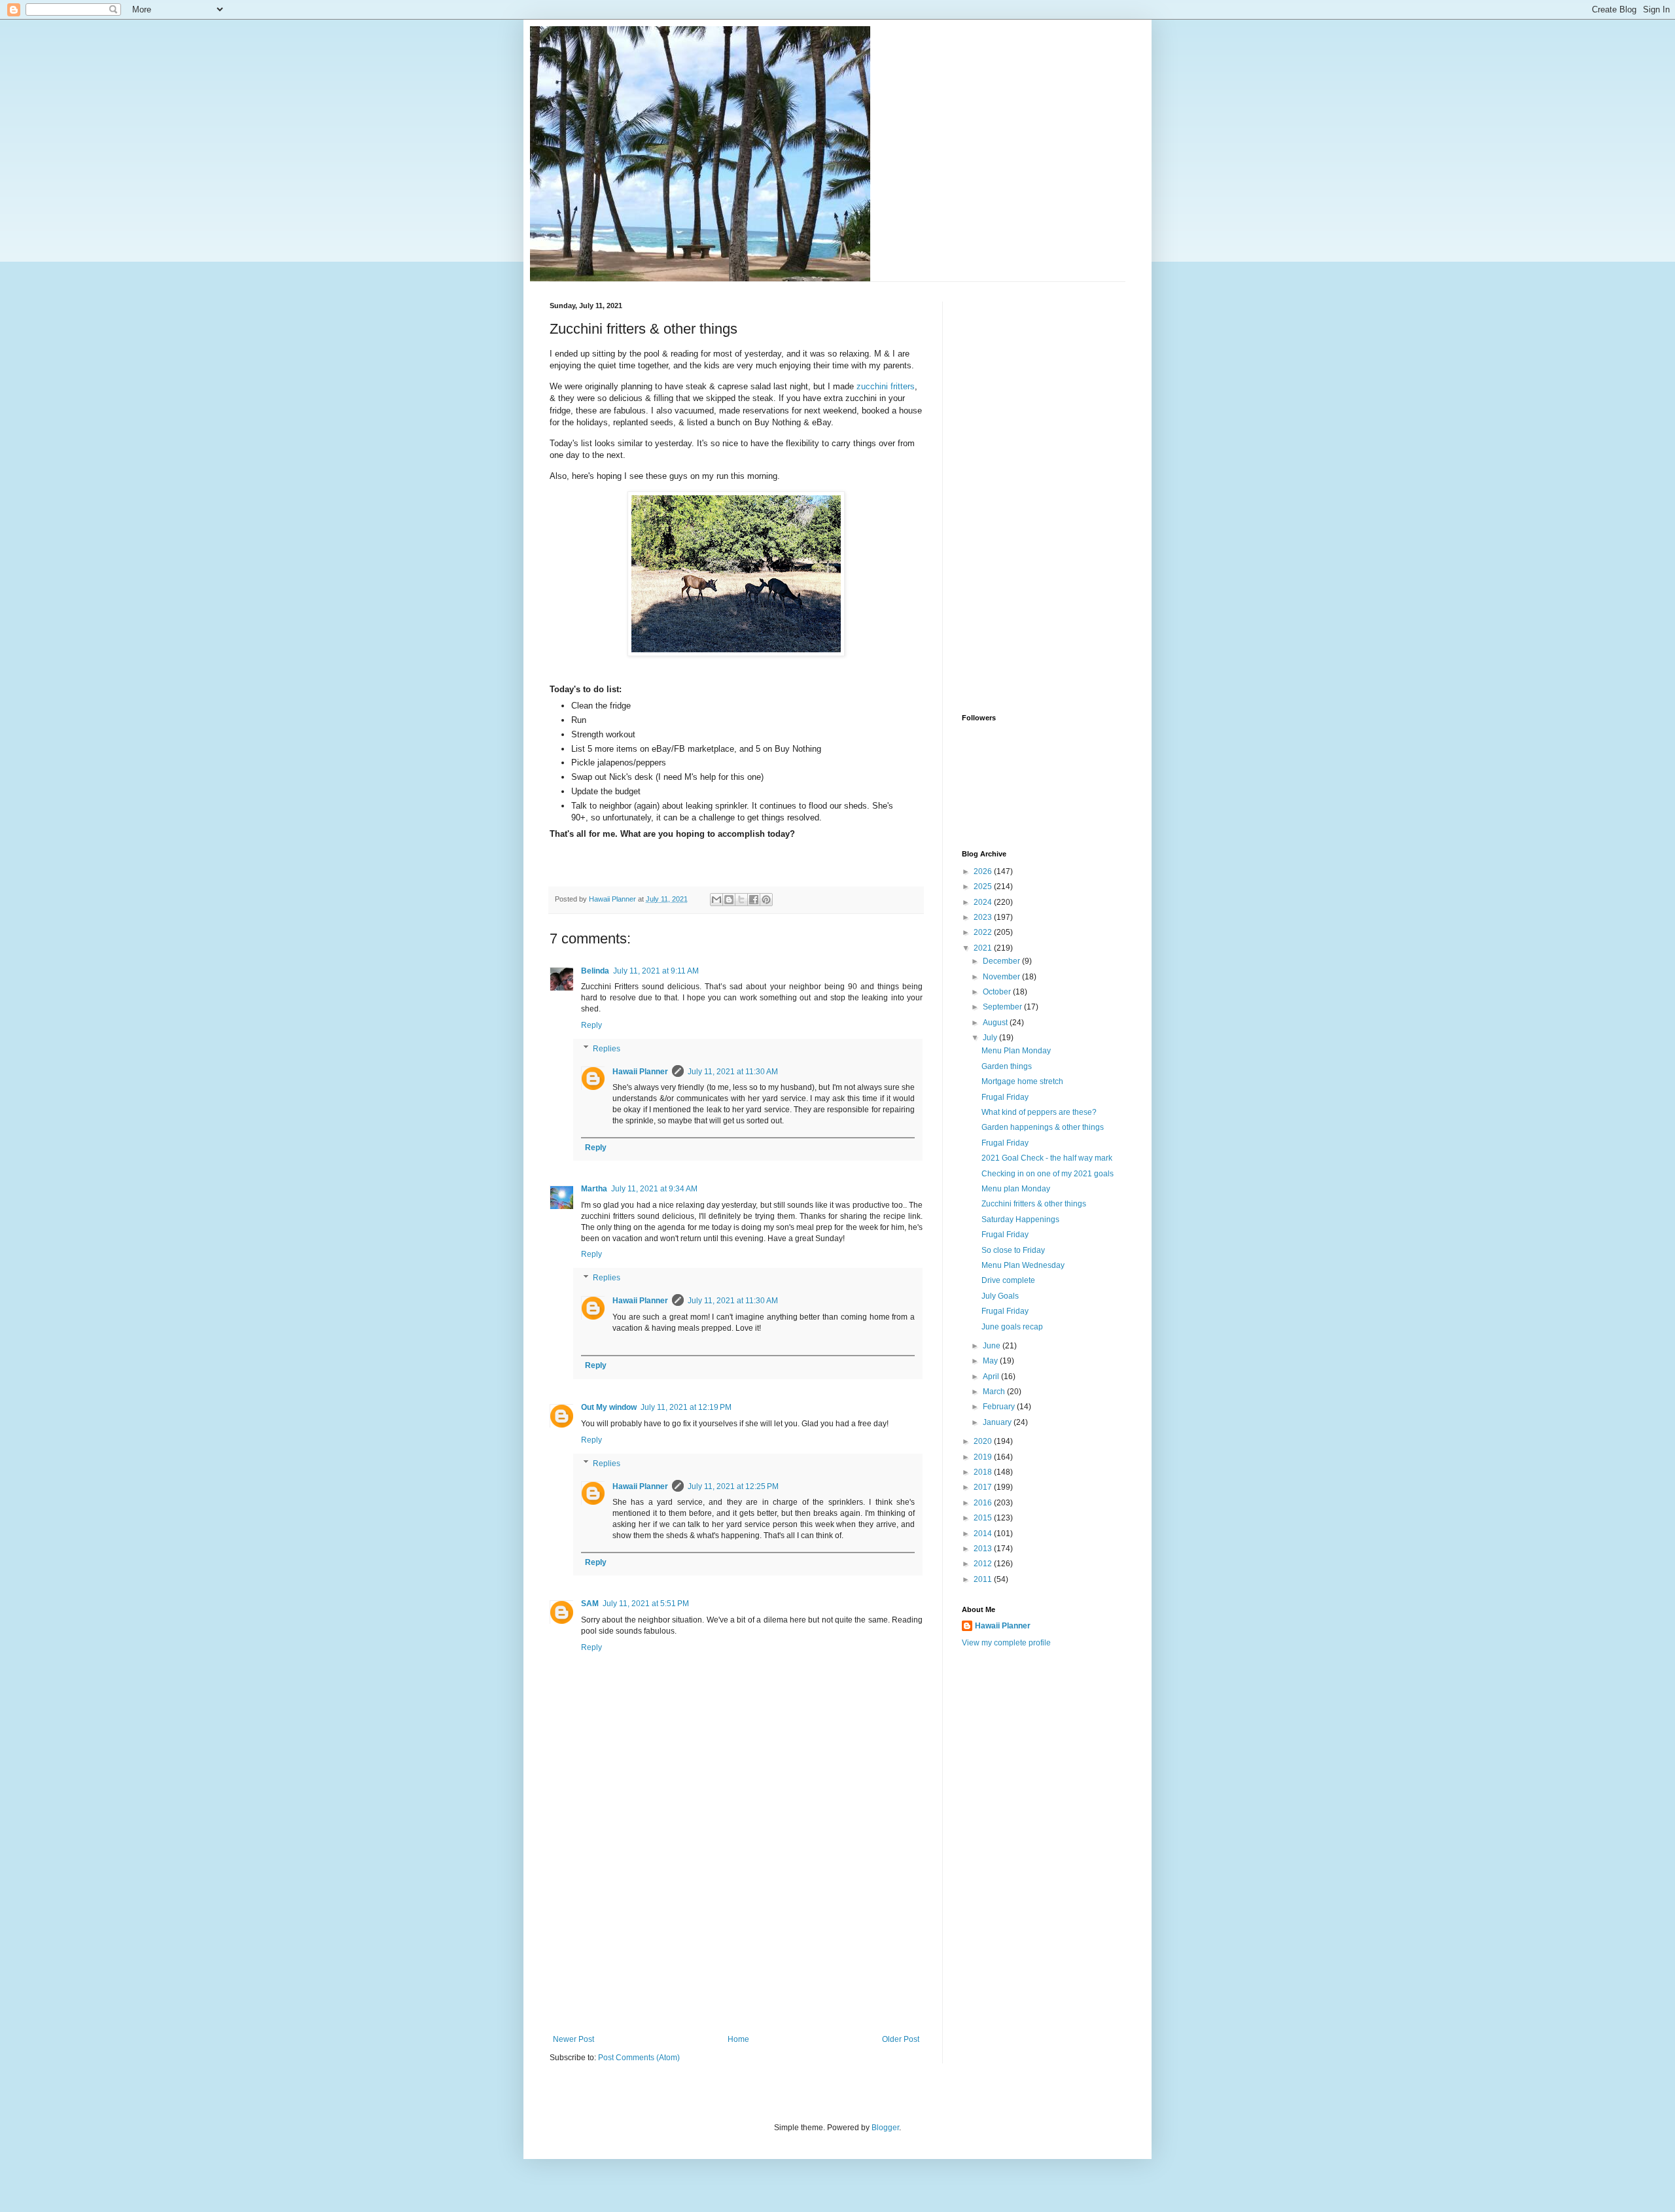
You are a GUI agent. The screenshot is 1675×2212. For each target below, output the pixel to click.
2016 (984, 1503)
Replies (607, 1049)
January (998, 1422)
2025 (984, 887)
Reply (591, 1025)
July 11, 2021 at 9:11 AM (656, 971)
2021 (984, 948)
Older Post (901, 2039)
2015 (984, 1518)
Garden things (1007, 1066)
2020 (984, 1441)
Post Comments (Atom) (639, 2058)
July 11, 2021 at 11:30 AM (733, 1072)
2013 (984, 1549)
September (1003, 1007)
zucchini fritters (886, 386)
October (998, 992)
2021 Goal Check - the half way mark (1047, 1158)
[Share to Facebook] (754, 900)
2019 (984, 1457)
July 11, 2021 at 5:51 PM (646, 1604)
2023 (984, 917)
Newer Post (573, 2039)
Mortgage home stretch (1022, 1081)
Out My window (609, 1407)
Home (738, 2039)
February (1000, 1407)
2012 (984, 1564)
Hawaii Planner (640, 1072)
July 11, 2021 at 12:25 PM (733, 1486)
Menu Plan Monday (1016, 1051)
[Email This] (716, 900)
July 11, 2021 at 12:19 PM (686, 1407)
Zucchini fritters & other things (1034, 1204)
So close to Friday (1013, 1250)
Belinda (595, 971)
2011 (984, 1579)
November (1002, 977)
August (996, 1023)
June (993, 1346)
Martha (594, 1189)
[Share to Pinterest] (766, 900)
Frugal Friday (1005, 1097)
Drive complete (1008, 1280)
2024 (984, 902)
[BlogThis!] (729, 900)
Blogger (885, 2128)
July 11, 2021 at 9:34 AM (654, 1189)
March (995, 1392)
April (992, 1377)
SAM (590, 1604)
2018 (984, 1472)
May (991, 1361)
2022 (984, 932)
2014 (984, 1534)
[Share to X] (741, 900)
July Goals (1000, 1296)
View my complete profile (1006, 1643)
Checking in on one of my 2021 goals (1048, 1174)
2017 (984, 1487)
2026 (984, 871)
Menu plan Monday (1016, 1189)
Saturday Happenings (1020, 1220)
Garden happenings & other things (1043, 1127)
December (1002, 961)
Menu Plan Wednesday (1023, 1265)
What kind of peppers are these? (1039, 1112)
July (991, 1038)
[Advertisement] (736, 1937)
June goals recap (1012, 1327)
